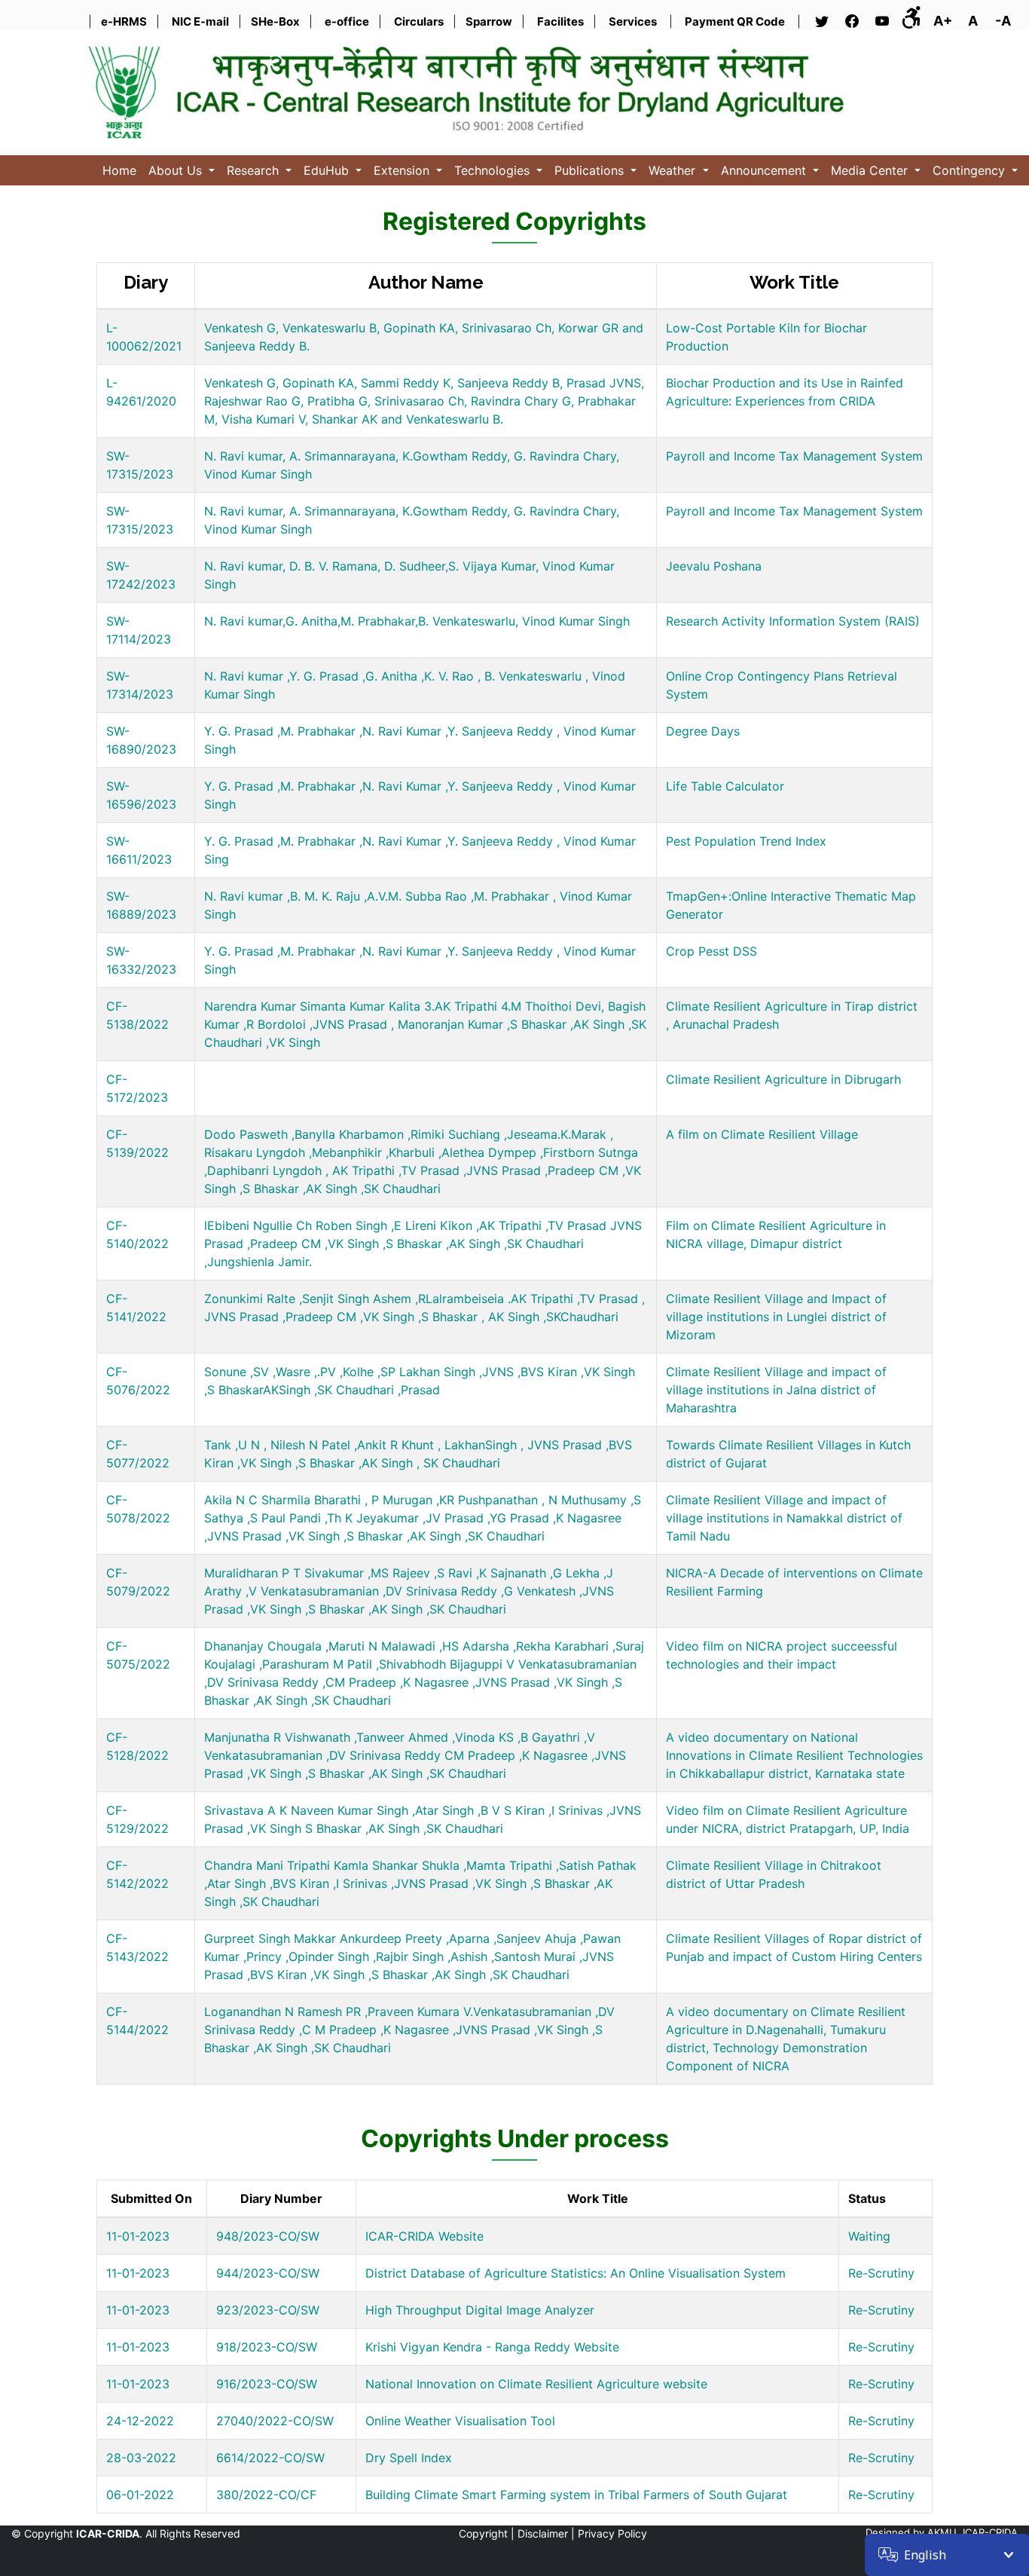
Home (119, 170)
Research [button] (255, 170)
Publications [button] (591, 170)
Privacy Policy (612, 2533)
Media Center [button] (871, 170)
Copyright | (487, 2533)
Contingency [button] (971, 170)
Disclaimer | (546, 2533)
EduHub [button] (328, 170)
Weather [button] (674, 170)
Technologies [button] (494, 170)
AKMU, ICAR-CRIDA (973, 2532)
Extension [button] (403, 170)
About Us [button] (177, 170)
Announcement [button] (765, 170)
